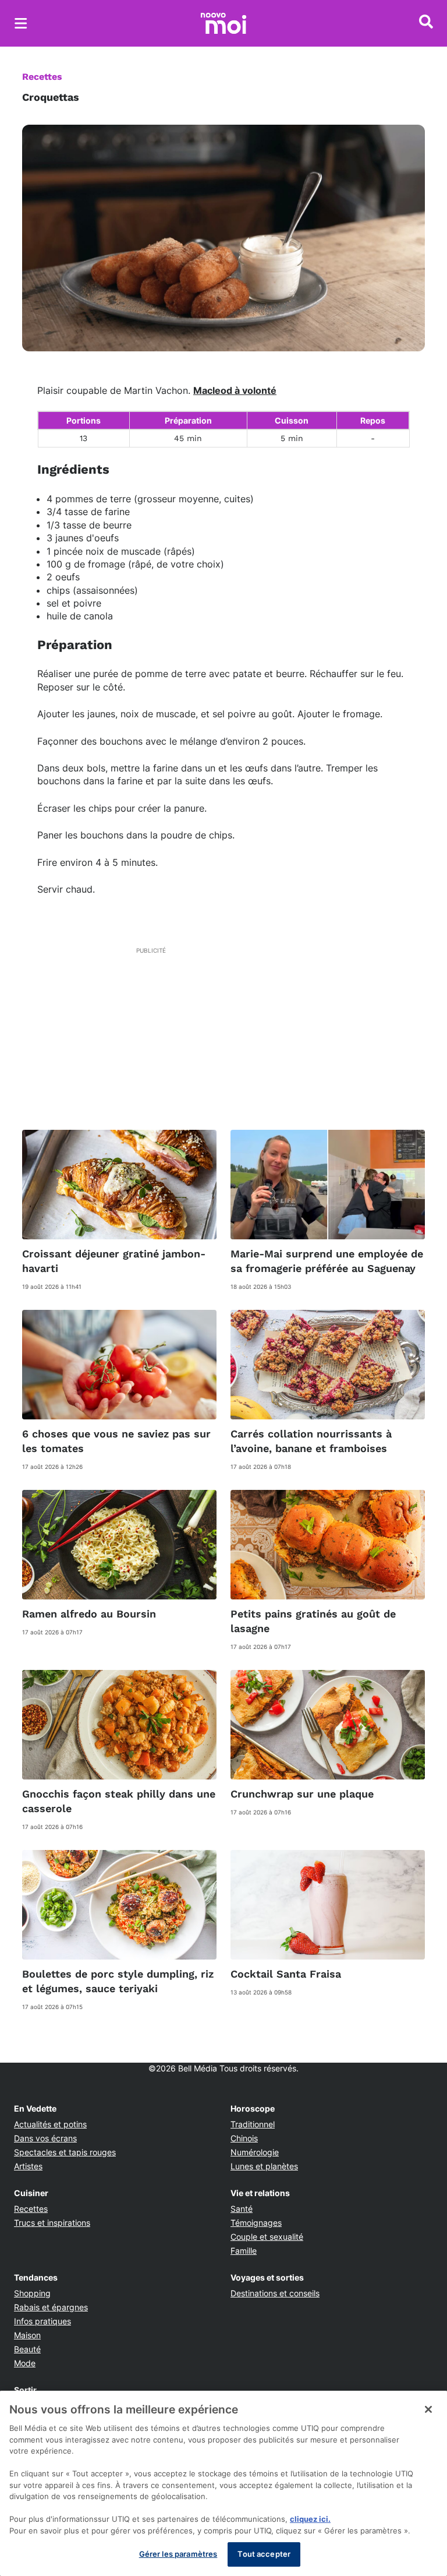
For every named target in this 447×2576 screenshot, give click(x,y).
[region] (223, 2483)
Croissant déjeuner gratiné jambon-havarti (114, 1261)
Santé (242, 2209)
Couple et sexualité (267, 2237)
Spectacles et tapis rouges (65, 2152)
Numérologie (255, 2152)
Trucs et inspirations (52, 2223)
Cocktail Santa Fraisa (286, 1974)
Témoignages (256, 2223)
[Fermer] (428, 2409)
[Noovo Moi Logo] (223, 23)
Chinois (244, 2138)
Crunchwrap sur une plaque (302, 1794)
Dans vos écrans (45, 2138)
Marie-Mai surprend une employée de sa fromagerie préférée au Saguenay (327, 1261)
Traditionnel (253, 2124)
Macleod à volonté (235, 390)
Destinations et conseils (275, 2293)
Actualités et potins (50, 2124)
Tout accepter (264, 2554)
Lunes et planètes (264, 2166)
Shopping (32, 2293)
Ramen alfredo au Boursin (89, 1614)
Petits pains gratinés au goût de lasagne (313, 1621)
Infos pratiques (42, 2321)
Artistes (28, 2166)
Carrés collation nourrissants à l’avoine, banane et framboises (311, 1441)
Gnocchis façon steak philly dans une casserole (119, 1801)
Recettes (42, 77)
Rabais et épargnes (51, 2307)
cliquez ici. (310, 2519)
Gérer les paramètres (178, 2554)
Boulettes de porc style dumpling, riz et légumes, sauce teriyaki (118, 1981)
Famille (244, 2251)
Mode (25, 2363)
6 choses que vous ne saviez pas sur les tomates (116, 1441)
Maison (27, 2335)
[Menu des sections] (21, 23)
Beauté (27, 2349)
